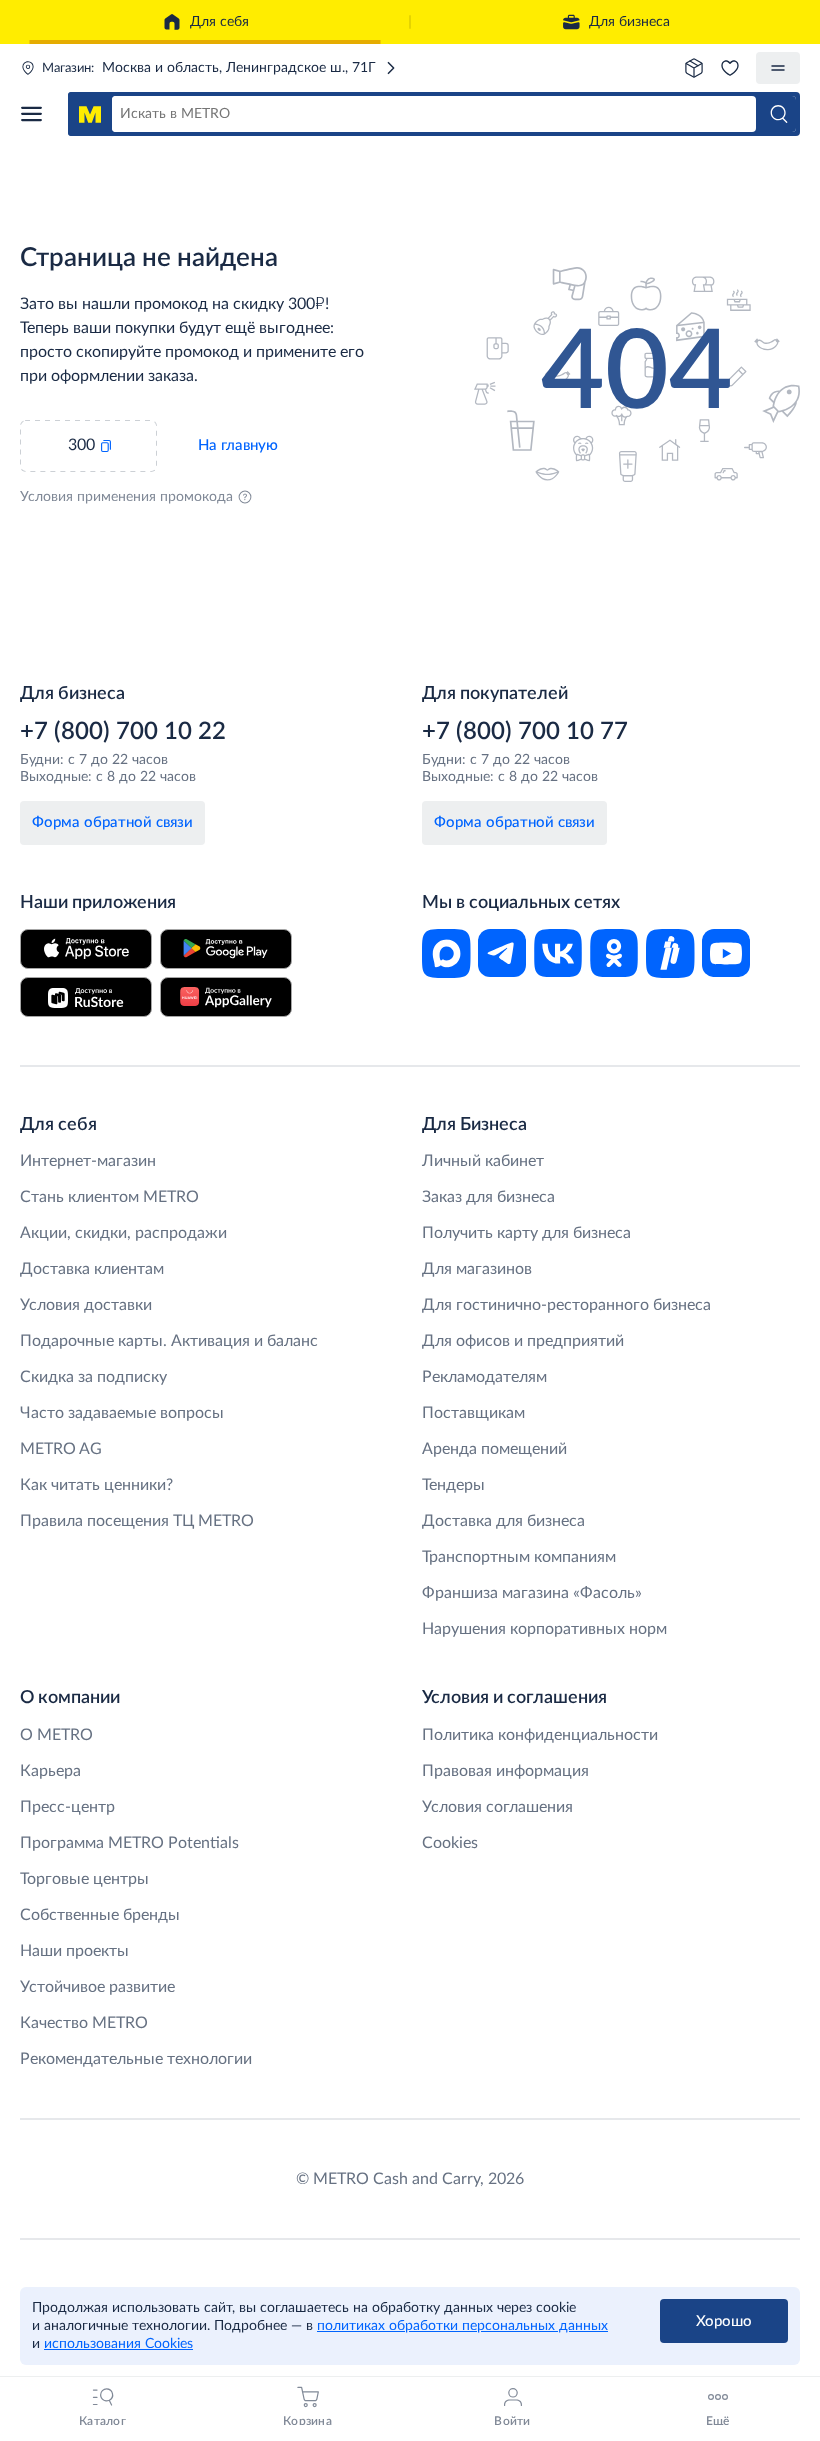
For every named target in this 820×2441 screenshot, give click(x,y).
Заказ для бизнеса (488, 1197)
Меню (778, 68)
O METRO (56, 1735)
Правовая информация (505, 1771)
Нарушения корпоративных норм (544, 1629)
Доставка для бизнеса (503, 1521)
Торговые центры (84, 1879)
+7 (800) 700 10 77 (525, 732)
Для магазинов (477, 1269)
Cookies (450, 1843)
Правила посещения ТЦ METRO (137, 1521)
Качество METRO (84, 2023)
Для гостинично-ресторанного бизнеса (566, 1305)
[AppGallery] (226, 997)
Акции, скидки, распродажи (123, 1233)
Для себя (219, 22)
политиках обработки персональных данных (462, 2326)
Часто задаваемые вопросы (122, 1413)
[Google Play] (226, 949)
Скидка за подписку (93, 1377)
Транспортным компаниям (519, 1557)
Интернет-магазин (88, 1161)
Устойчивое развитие (97, 1987)
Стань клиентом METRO (109, 1197)
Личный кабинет (483, 1161)
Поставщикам (473, 1413)
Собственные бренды (100, 1915)
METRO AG (61, 1449)
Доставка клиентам (92, 1269)
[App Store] (86, 949)
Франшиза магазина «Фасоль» (532, 1593)
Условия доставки (86, 1305)
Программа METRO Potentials (129, 1843)
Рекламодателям (484, 1377)
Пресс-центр (67, 1807)
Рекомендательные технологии (136, 2059)
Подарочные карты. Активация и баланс (169, 1341)
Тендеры (453, 1485)
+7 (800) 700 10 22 (123, 732)
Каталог (38, 114)
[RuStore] (86, 997)
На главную (238, 445)
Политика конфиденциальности (540, 1735)
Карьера (50, 1771)
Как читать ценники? (96, 1485)
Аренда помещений (494, 1449)
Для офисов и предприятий (523, 1341)
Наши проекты (74, 1951)
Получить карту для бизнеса (526, 1233)
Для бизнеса (629, 22)
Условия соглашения (497, 1807)
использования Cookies (118, 2344)
